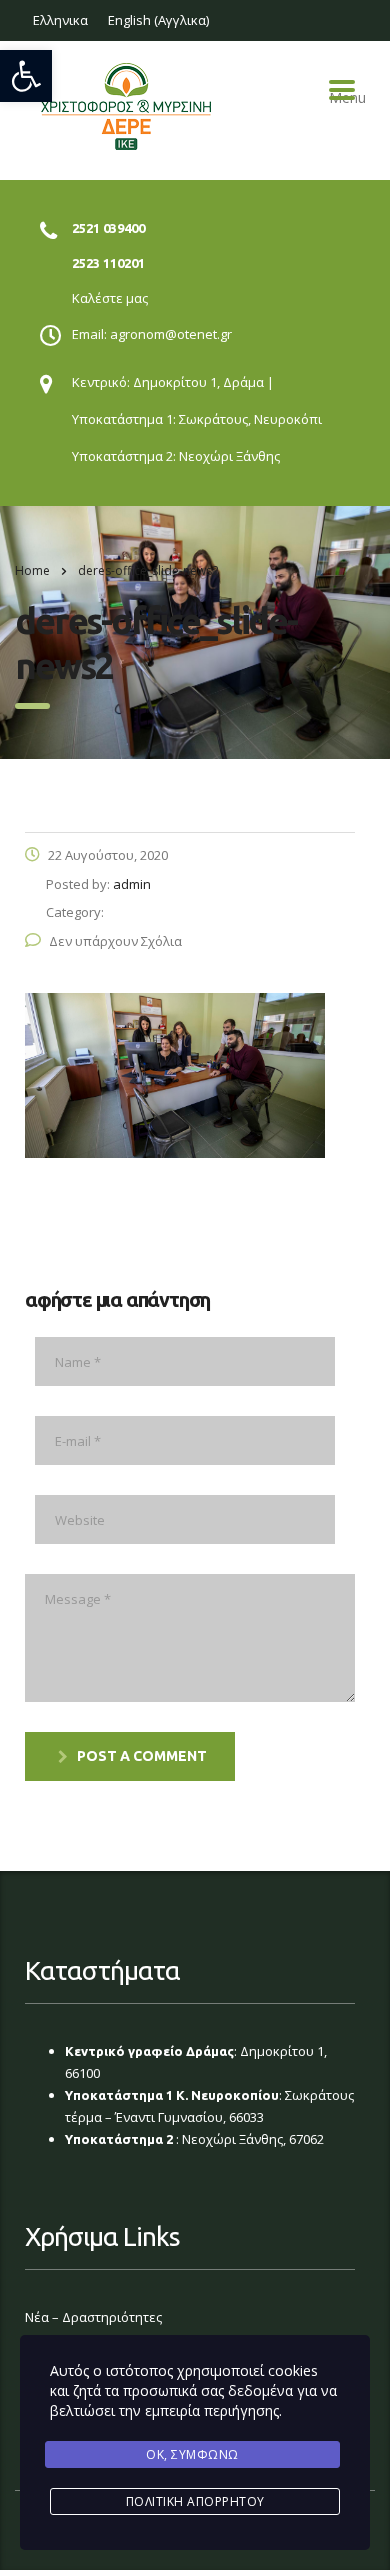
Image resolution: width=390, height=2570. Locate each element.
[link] (26, 76)
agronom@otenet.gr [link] (171, 334)
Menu (342, 90)
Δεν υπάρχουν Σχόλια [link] (115, 941)
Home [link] (32, 570)
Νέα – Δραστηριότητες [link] (93, 2317)
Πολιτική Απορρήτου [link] (195, 2501)
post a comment (142, 1756)
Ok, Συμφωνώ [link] (192, 2454)
